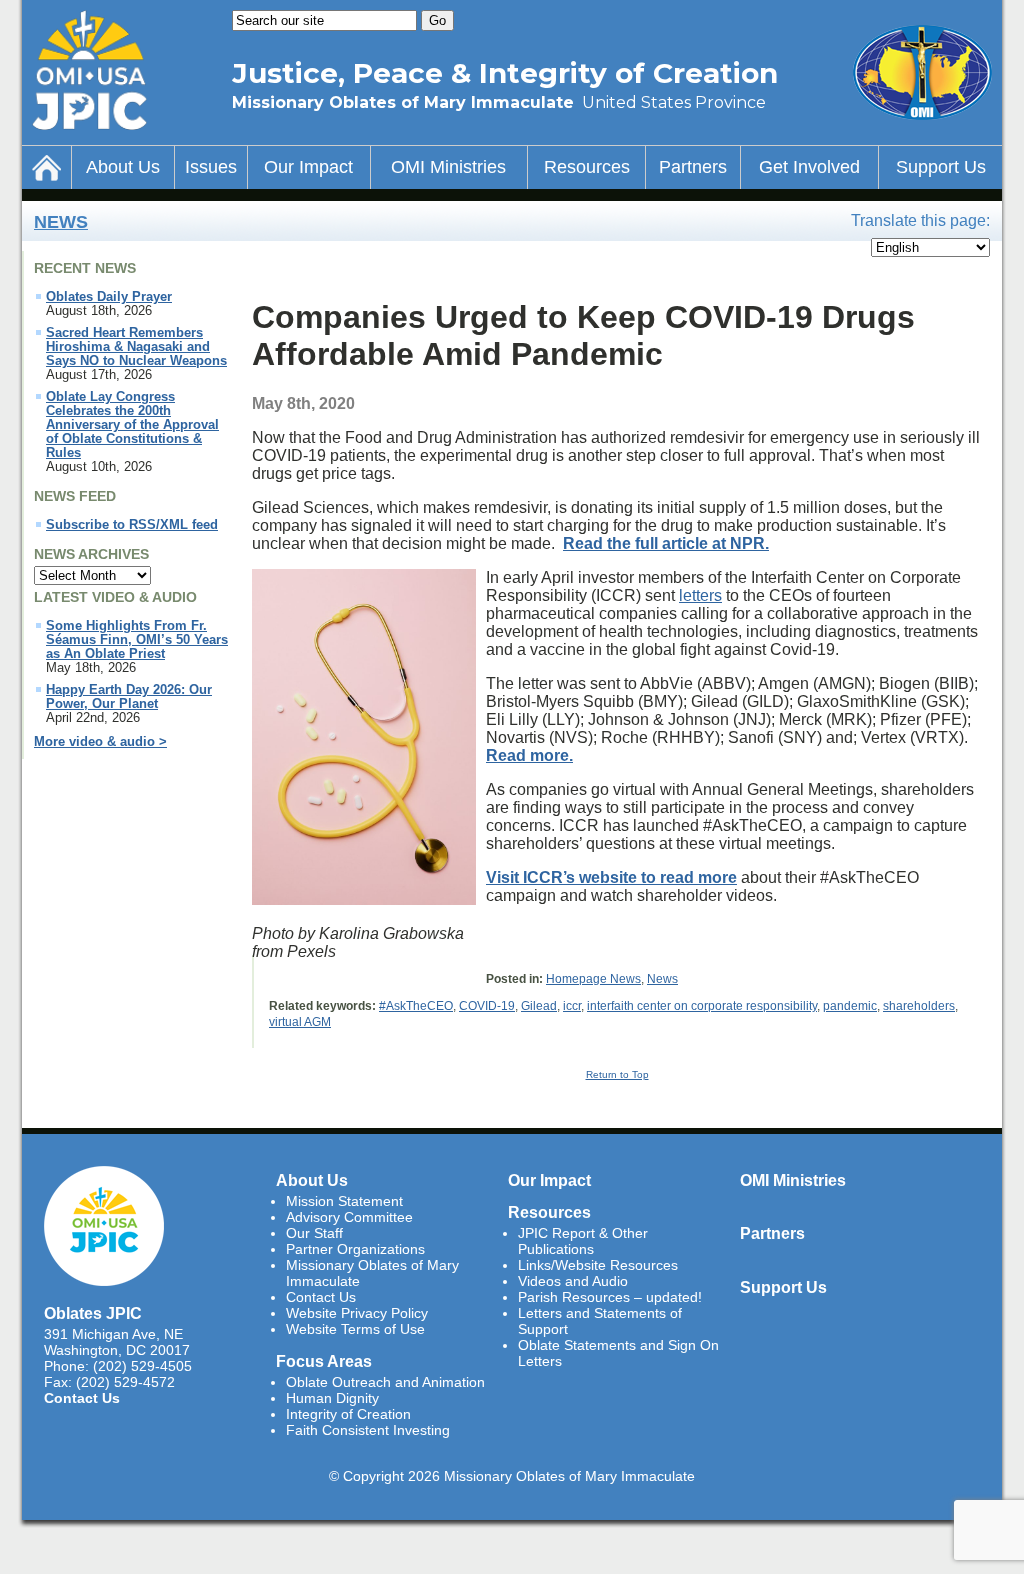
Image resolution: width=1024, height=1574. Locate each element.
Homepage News (593, 979)
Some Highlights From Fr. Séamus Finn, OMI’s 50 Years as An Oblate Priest (137, 640)
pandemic (850, 1006)
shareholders (919, 1006)
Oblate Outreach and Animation (385, 1382)
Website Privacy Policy (357, 1313)
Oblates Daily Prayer (109, 297)
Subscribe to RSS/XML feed (132, 525)
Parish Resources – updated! (610, 1297)
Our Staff (314, 1233)
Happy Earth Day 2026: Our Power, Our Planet (129, 697)
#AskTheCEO (416, 1006)
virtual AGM (300, 1022)
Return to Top (617, 1074)
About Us (123, 167)
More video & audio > (100, 742)
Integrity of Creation (348, 1414)
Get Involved (809, 167)
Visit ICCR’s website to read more (611, 877)
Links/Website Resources (598, 1265)
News (61, 222)
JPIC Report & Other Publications (583, 1241)
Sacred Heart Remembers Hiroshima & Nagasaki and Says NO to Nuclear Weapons (136, 347)
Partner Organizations (355, 1249)
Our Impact (308, 167)
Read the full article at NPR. (666, 543)
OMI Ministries (448, 167)
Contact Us (82, 1398)
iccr (572, 1006)
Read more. (529, 755)
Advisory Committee (349, 1217)
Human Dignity (332, 1398)
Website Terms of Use (355, 1329)
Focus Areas (324, 1361)
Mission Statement (344, 1201)
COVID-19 (487, 1006)
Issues (211, 167)
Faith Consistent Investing (368, 1430)
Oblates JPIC (93, 1313)
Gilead (539, 1006)
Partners (693, 167)
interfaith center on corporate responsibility (702, 1006)
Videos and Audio (573, 1281)
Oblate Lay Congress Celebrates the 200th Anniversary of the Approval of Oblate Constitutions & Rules (132, 425)
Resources (587, 167)
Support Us (941, 167)
